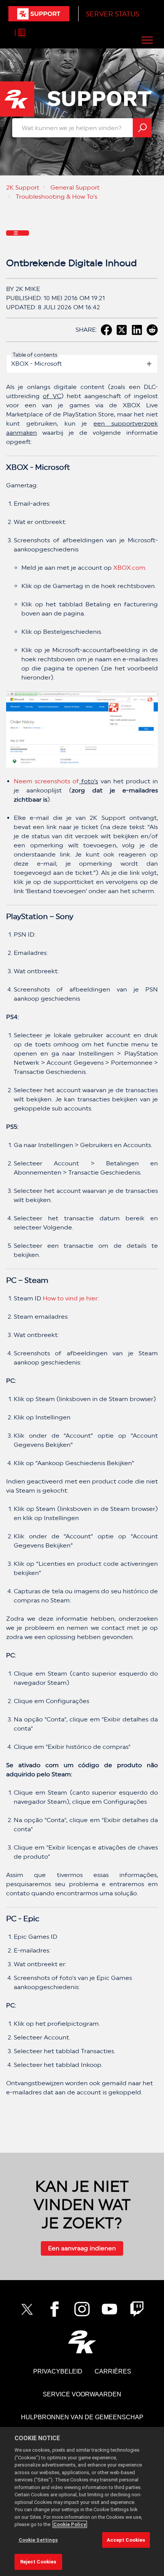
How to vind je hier (70, 1298)
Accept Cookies (126, 2540)
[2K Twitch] (137, 2309)
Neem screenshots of (46, 781)
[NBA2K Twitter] (27, 2309)
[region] (82, 2501)
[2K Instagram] (82, 2309)
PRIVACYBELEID (58, 2371)
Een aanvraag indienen (82, 2248)
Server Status (113, 14)
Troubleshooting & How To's (56, 197)
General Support (75, 187)
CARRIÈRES (113, 2371)
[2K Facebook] (55, 2309)
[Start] (39, 14)
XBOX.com (129, 568)
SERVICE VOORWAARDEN (82, 2394)
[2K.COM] (82, 2342)
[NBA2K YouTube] (109, 2309)
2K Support (23, 187)
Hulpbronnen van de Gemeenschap (82, 2417)
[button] (147, 40)
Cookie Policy (70, 2524)
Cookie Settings (38, 2540)
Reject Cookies (38, 2562)
